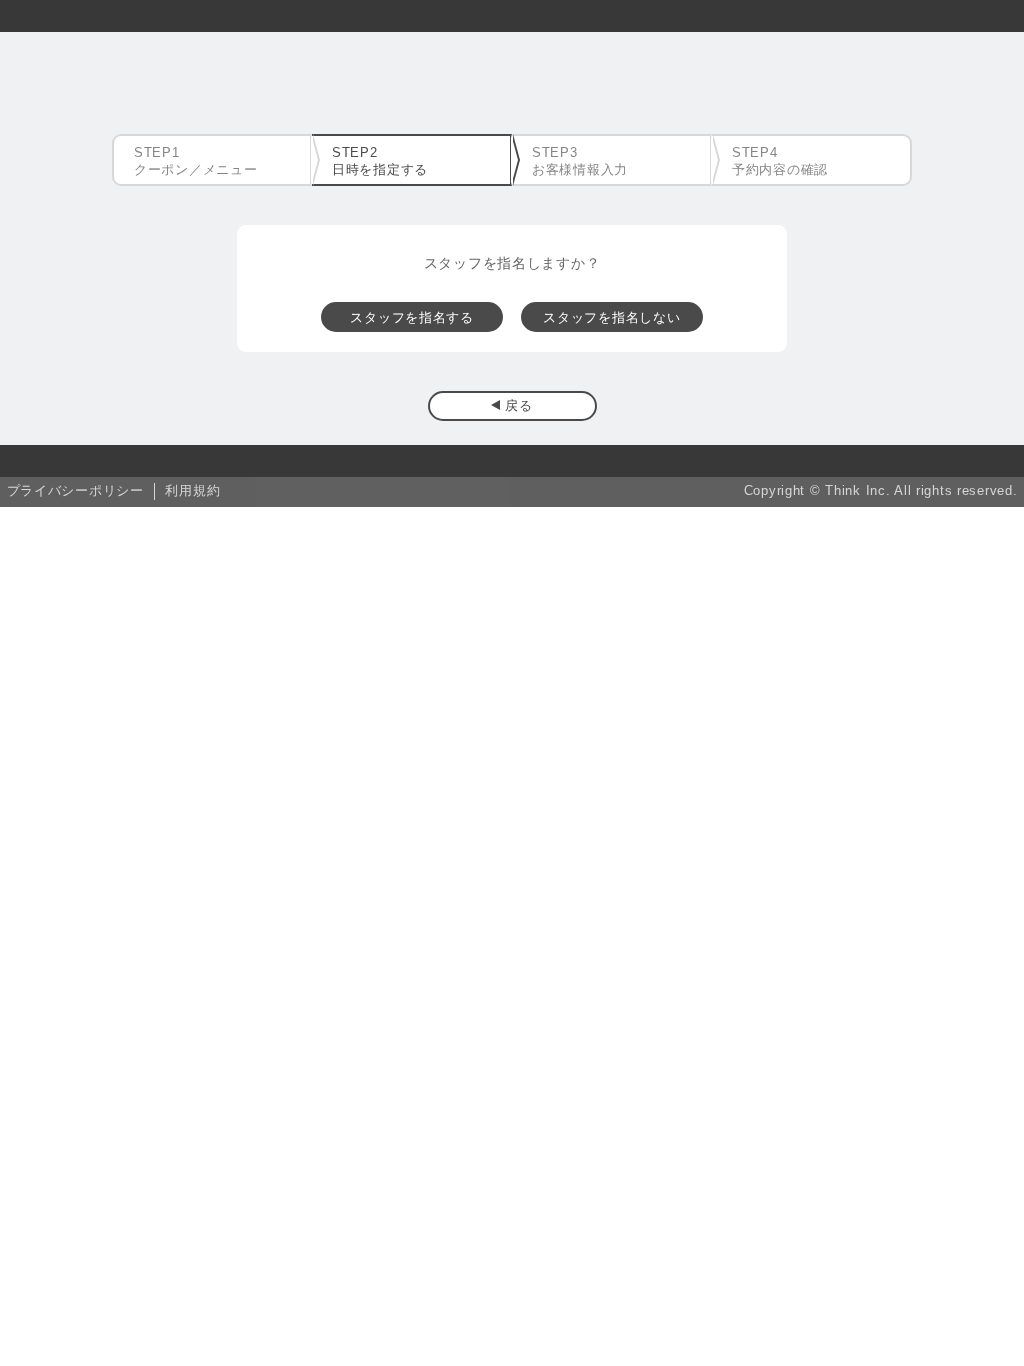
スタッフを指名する (411, 317)
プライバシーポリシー (75, 490)
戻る (518, 405)
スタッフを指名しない (611, 317)
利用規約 (192, 490)
